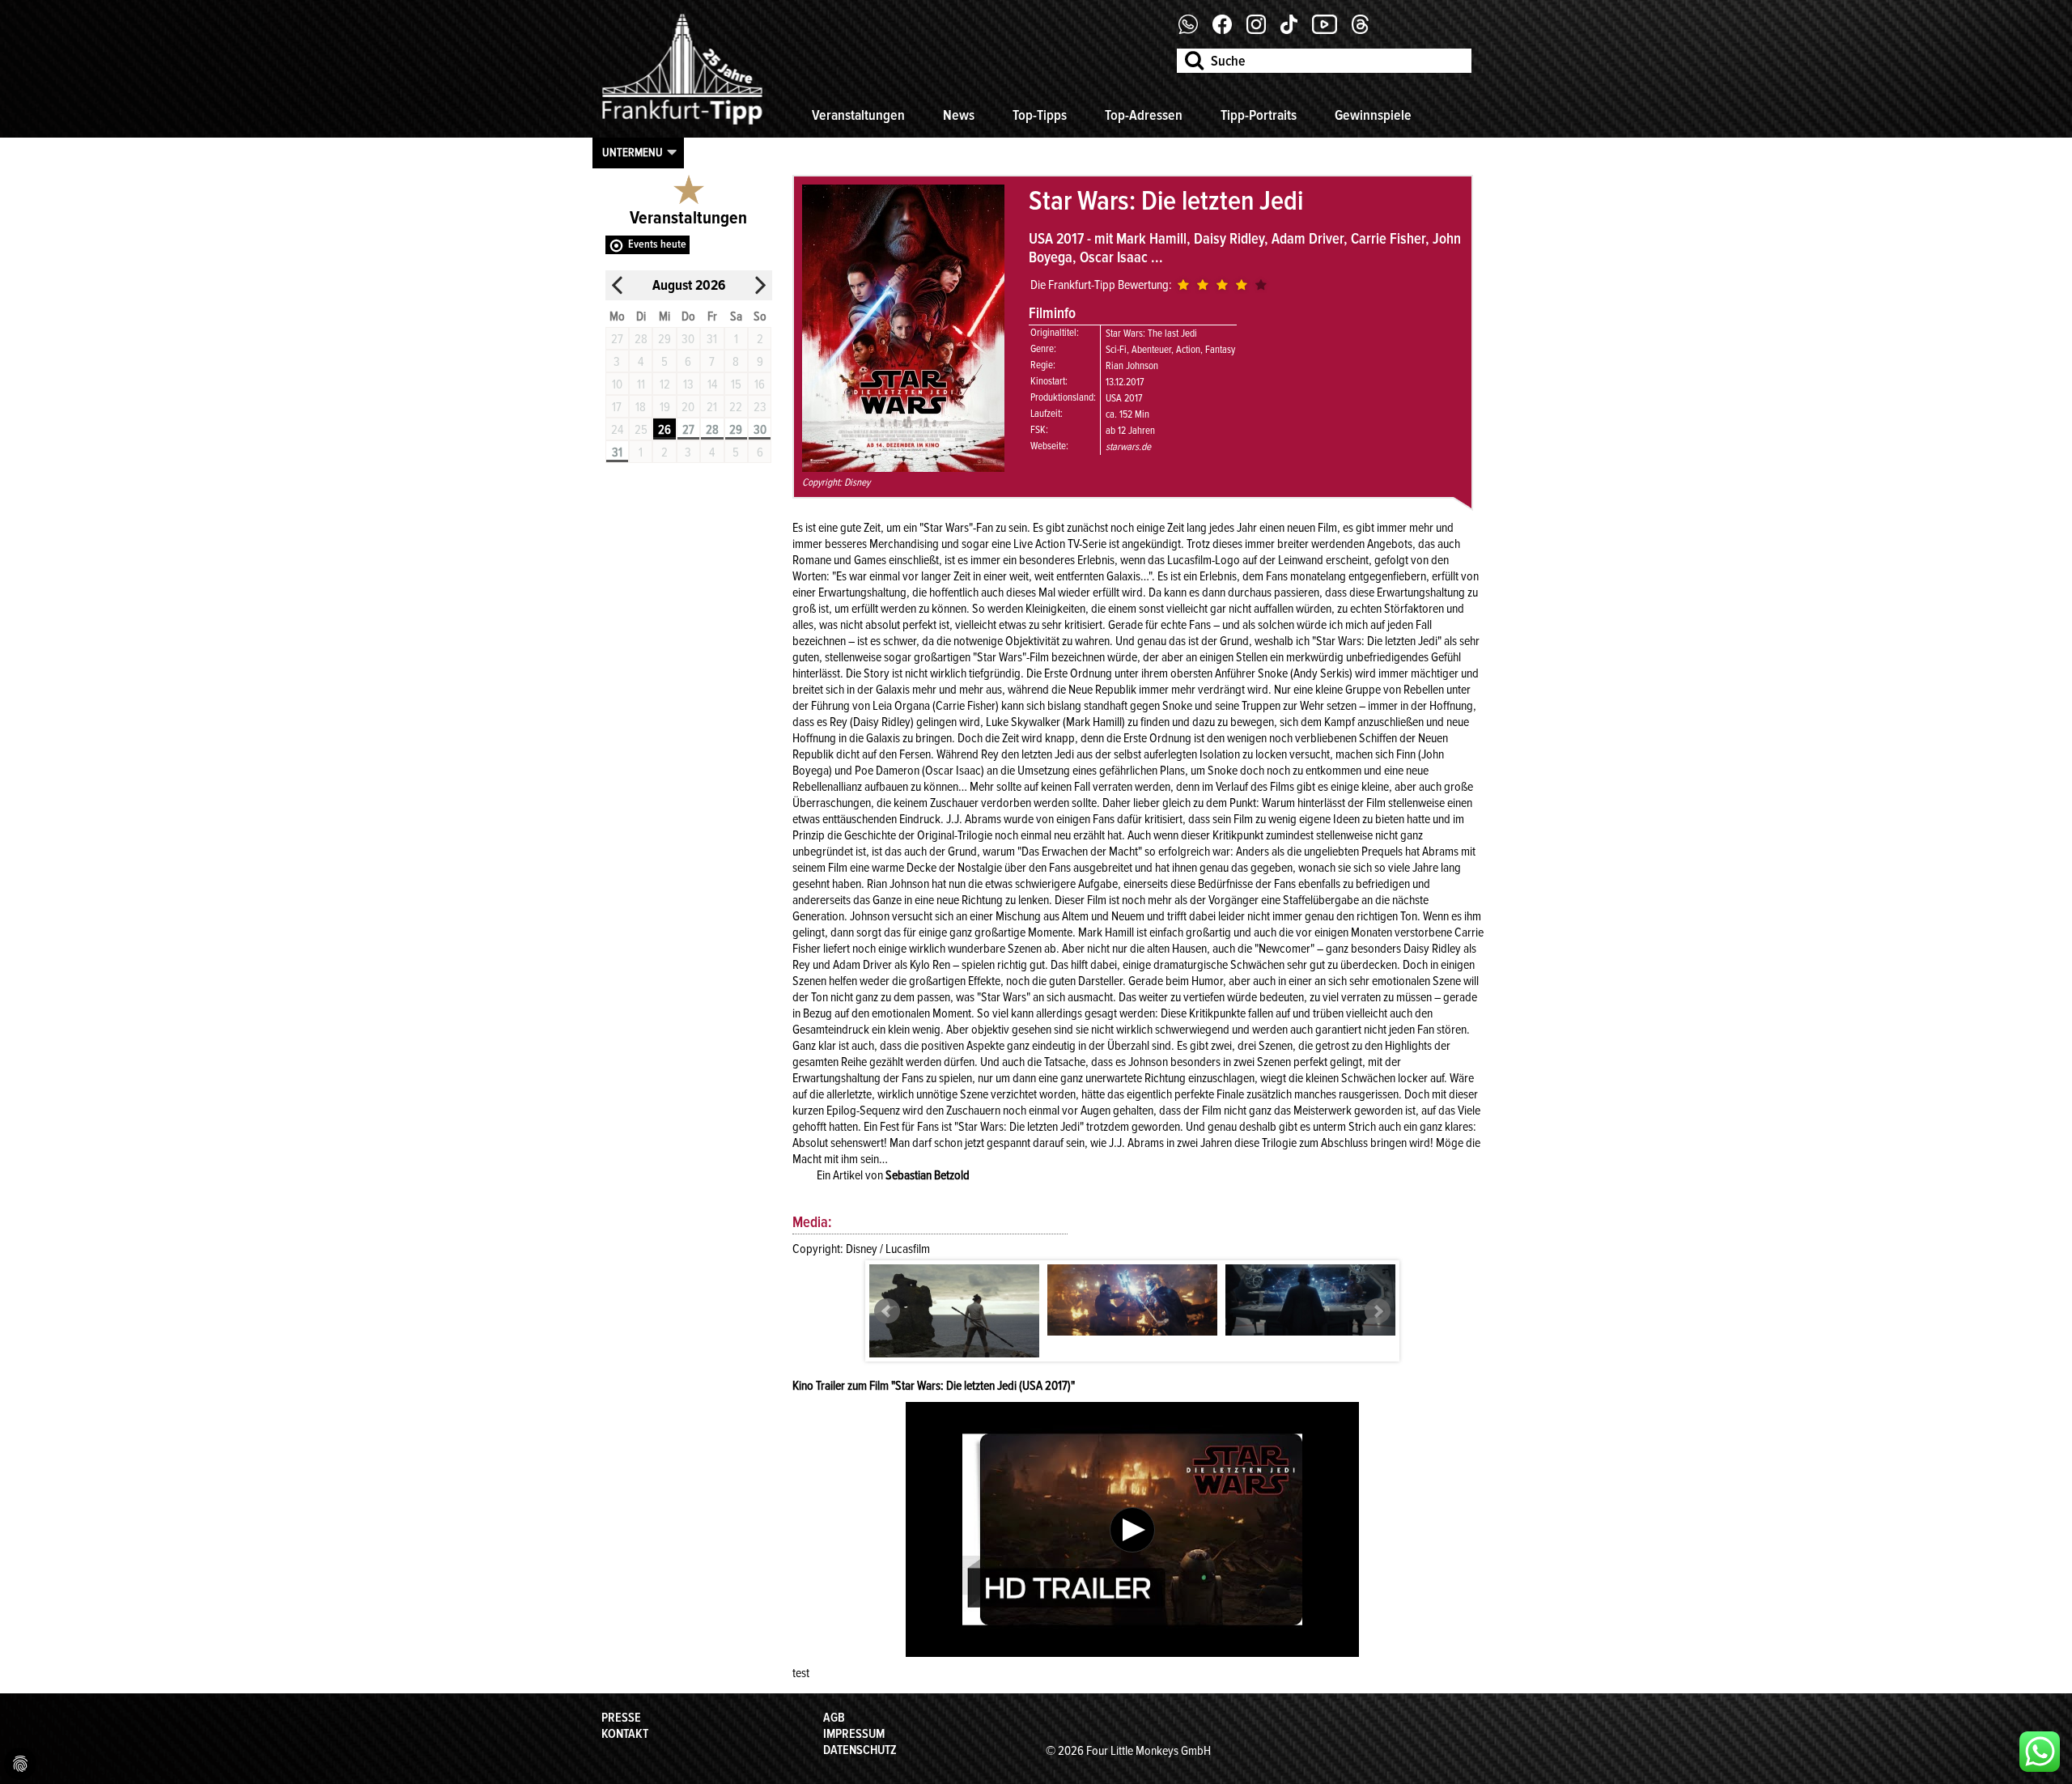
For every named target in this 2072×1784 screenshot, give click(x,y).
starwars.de (1128, 447)
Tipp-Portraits (1259, 115)
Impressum (854, 1734)
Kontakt (625, 1734)
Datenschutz (860, 1750)
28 (712, 430)
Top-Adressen (1144, 115)
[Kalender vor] (760, 285)
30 (760, 430)
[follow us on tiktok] (1295, 30)
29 (736, 430)
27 (688, 430)
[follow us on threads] (1366, 30)
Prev (887, 1311)
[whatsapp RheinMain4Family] (2040, 1752)
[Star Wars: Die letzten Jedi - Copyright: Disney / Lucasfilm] (954, 1321)
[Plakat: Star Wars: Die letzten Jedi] (903, 468)
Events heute (657, 244)
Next (1378, 1311)
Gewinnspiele (1373, 115)
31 (617, 452)
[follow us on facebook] (1194, 30)
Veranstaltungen (858, 115)
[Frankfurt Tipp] (682, 125)
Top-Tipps (1040, 115)
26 (664, 430)
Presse (621, 1718)
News (959, 115)
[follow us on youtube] (1331, 30)
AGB (834, 1718)
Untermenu (633, 152)
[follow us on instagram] (1262, 30)
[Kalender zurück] (618, 285)
